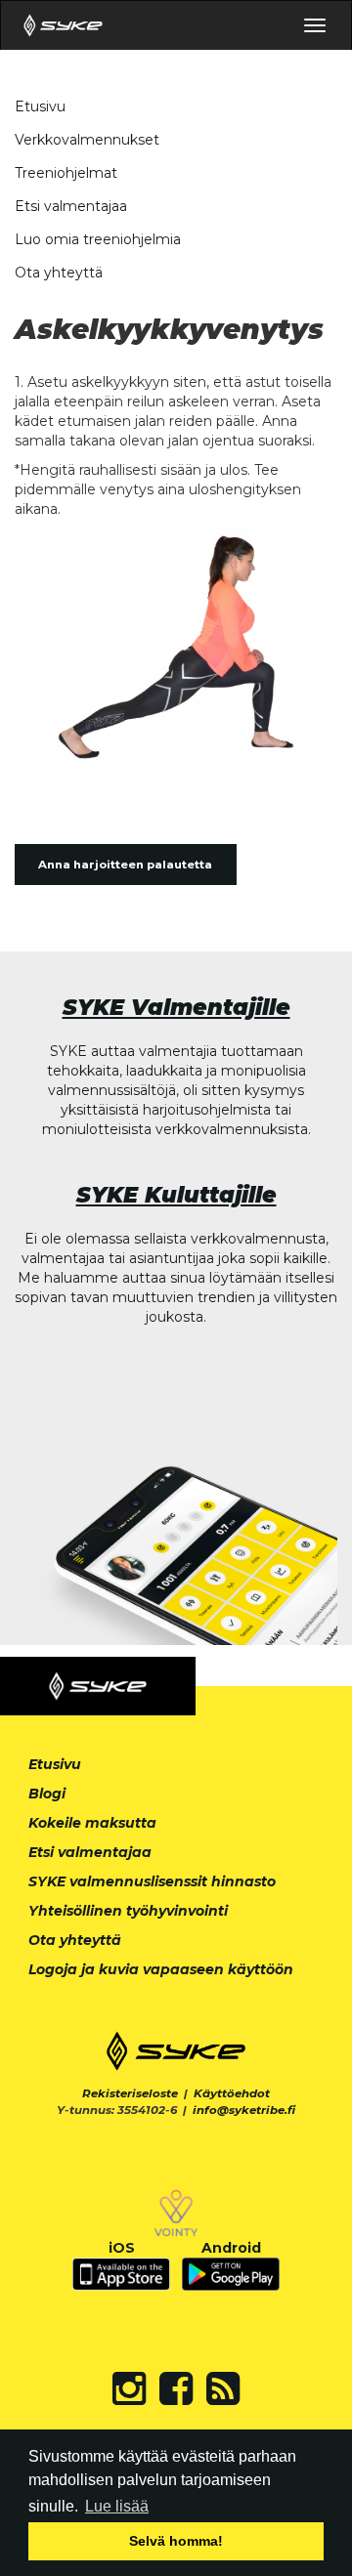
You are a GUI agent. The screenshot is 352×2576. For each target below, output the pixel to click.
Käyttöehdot (232, 2093)
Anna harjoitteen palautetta (125, 865)
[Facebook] (176, 2388)
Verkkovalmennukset (87, 140)
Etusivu (40, 106)
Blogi (47, 1794)
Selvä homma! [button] (176, 2541)
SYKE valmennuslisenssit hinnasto (152, 1881)
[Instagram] (129, 2388)
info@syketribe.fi (244, 2110)
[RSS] (223, 2388)
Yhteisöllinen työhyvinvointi (128, 1911)
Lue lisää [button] (117, 2506)
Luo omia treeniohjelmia (98, 239)
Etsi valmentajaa (71, 206)
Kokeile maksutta (92, 1823)
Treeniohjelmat (66, 173)
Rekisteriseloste (130, 2093)
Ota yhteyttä (59, 273)
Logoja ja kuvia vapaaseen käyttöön (161, 1969)
